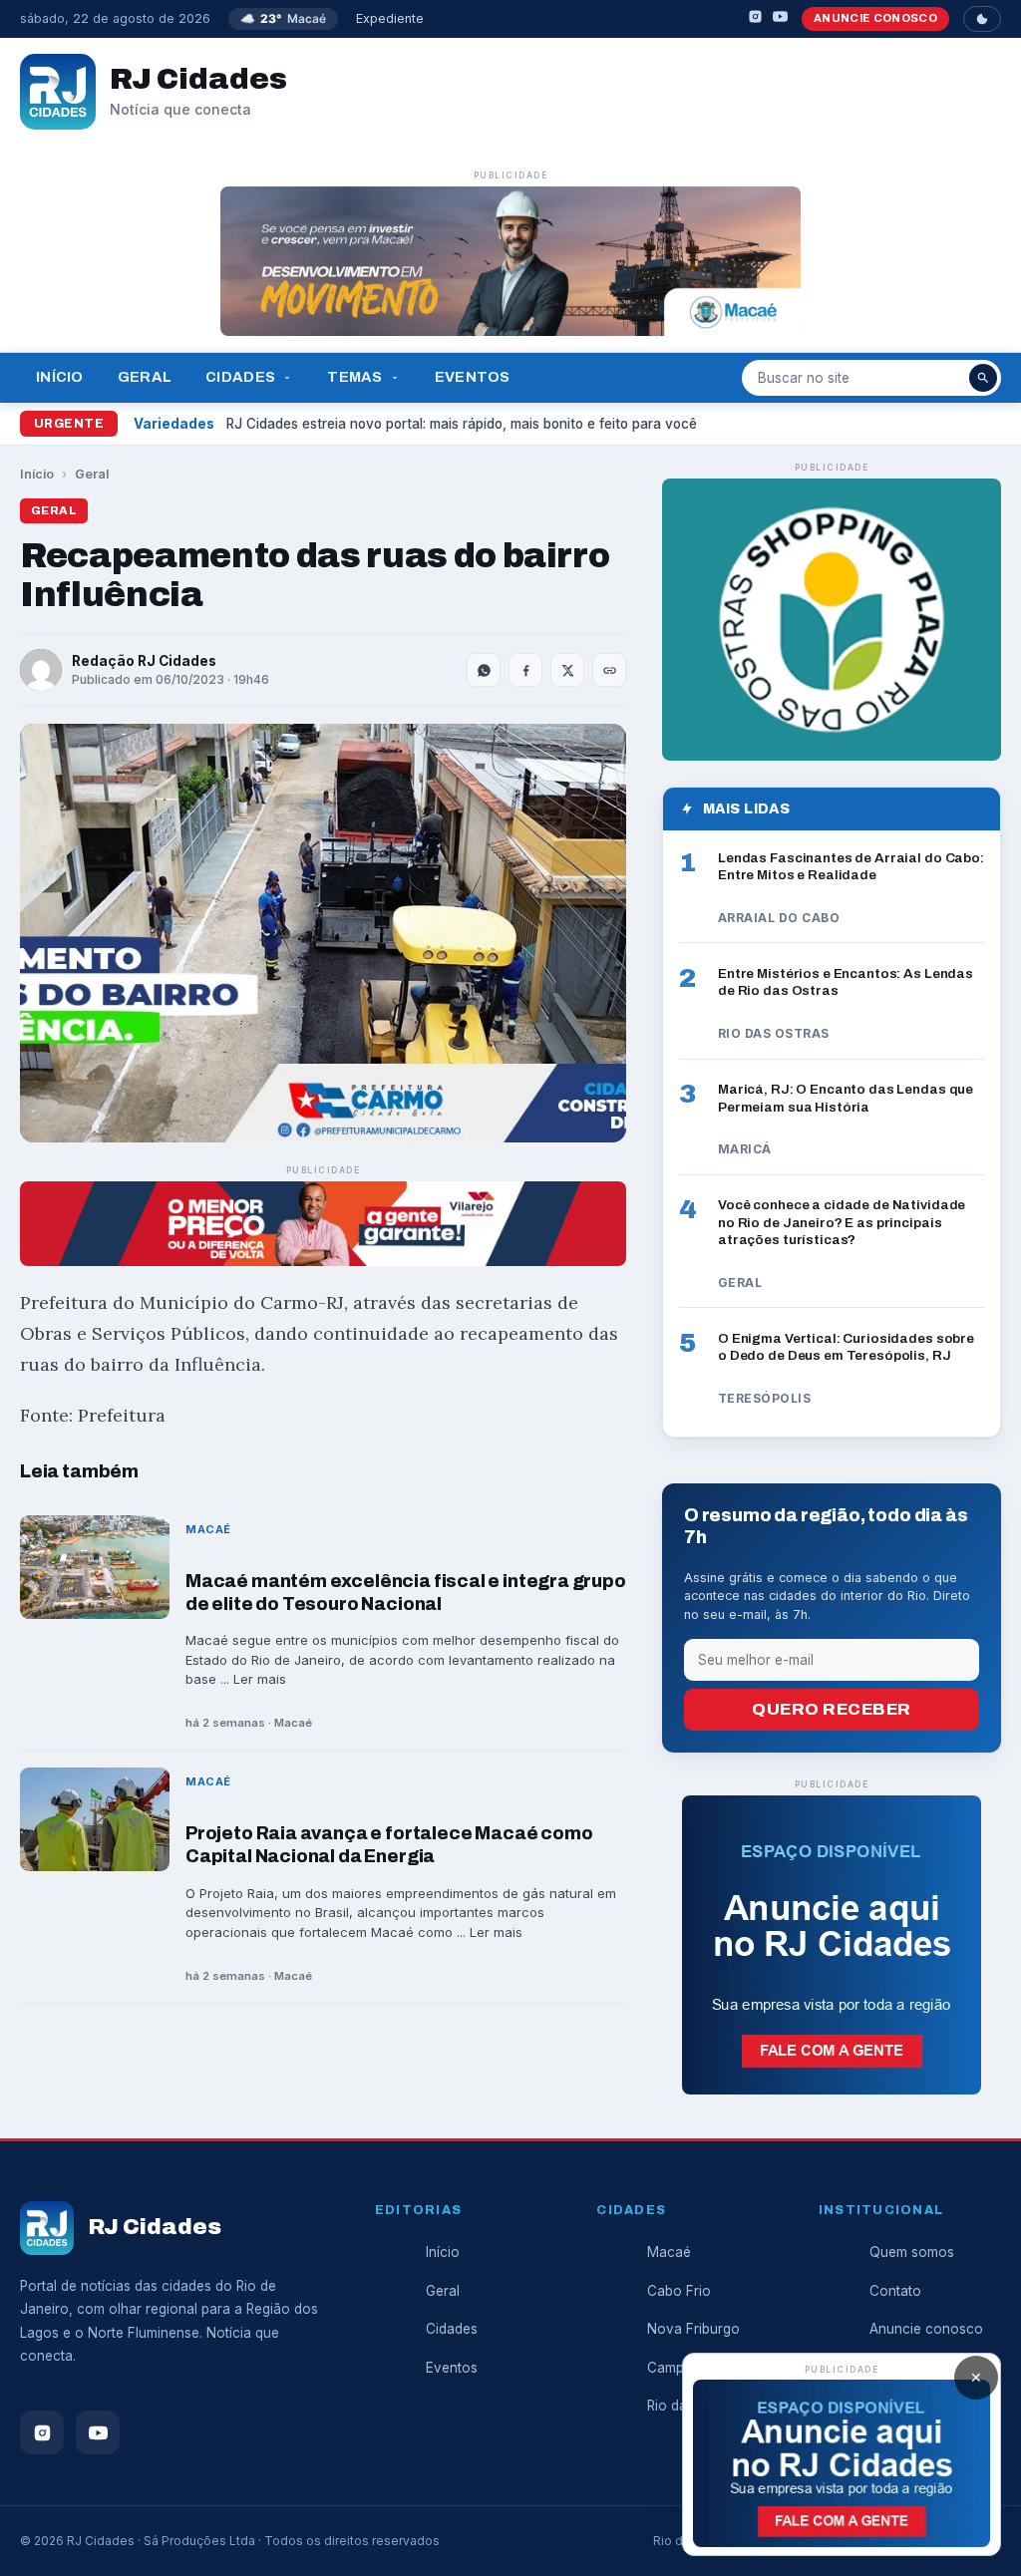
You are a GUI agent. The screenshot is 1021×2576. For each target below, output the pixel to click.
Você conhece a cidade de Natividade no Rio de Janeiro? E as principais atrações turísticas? (842, 1222)
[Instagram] (755, 19)
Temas (354, 377)
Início (60, 377)
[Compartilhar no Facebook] (525, 670)
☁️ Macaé (283, 18)
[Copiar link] (609, 670)
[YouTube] (780, 19)
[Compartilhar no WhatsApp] (484, 670)
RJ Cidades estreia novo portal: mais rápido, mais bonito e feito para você (462, 424)
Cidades (240, 377)
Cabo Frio (679, 2291)
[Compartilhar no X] (567, 670)
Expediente (390, 18)
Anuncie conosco (875, 18)
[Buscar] (983, 378)
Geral (145, 377)
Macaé (669, 2252)
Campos (674, 2368)
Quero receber (832, 1709)
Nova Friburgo (693, 2329)
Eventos (473, 377)
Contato (895, 2291)
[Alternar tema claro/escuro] (982, 19)
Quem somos (912, 2252)
